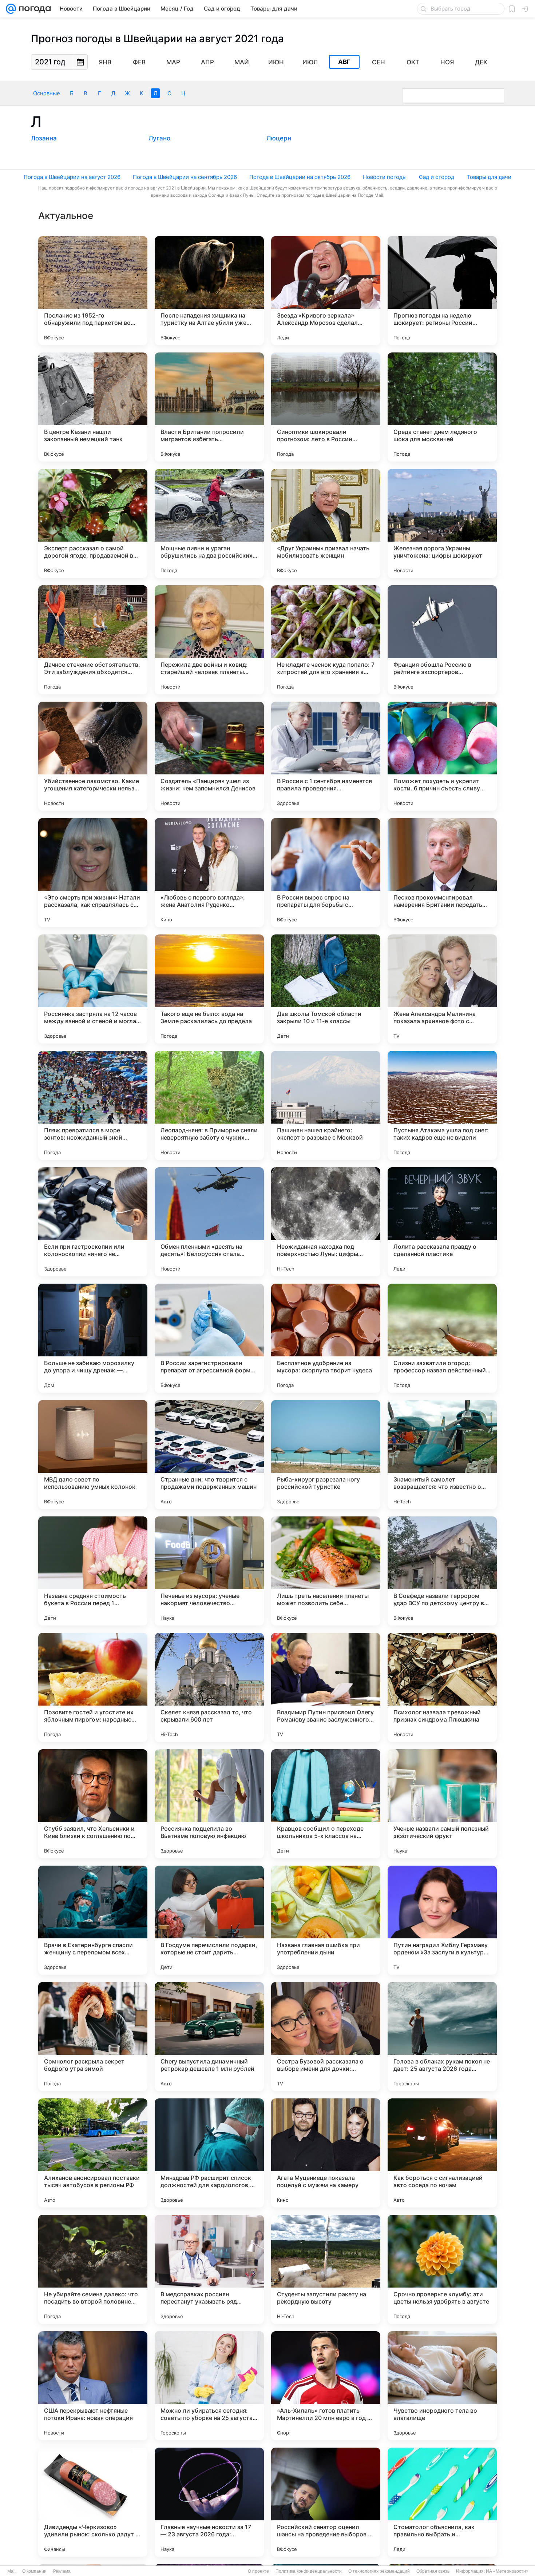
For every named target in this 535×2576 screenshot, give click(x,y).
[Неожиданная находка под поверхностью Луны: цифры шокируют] (326, 1222)
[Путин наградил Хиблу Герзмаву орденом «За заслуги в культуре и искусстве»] (442, 1920)
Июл (310, 62)
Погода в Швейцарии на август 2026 (72, 177)
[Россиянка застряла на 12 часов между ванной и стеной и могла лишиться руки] (93, 989)
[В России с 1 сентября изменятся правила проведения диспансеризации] (326, 756)
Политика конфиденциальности (309, 2571)
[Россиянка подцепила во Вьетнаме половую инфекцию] (209, 1804)
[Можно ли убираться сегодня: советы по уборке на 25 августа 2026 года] (209, 2386)
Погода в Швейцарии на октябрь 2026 (300, 177)
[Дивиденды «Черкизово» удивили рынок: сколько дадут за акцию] (93, 2502)
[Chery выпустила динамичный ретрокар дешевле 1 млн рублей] (209, 2037)
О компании (34, 2571)
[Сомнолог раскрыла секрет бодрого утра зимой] (93, 2037)
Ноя (447, 62)
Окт (413, 62)
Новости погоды (385, 177)
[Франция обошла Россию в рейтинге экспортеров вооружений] (442, 640)
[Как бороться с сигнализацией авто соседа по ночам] (442, 2153)
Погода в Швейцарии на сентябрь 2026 (185, 177)
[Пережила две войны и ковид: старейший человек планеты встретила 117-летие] (209, 640)
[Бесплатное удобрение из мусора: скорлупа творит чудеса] (326, 1338)
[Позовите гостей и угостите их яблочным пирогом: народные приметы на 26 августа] (93, 1687)
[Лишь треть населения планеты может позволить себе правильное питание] (326, 1571)
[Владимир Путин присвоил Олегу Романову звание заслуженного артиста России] (326, 1687)
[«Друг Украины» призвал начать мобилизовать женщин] (326, 523)
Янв (105, 62)
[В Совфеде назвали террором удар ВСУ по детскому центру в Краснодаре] (442, 1571)
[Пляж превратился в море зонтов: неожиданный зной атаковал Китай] (93, 1105)
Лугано (159, 138)
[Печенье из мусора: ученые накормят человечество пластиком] (209, 1571)
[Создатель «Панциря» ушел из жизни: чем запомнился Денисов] (209, 756)
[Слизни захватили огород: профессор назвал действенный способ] (442, 1338)
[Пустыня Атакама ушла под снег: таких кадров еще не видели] (442, 1105)
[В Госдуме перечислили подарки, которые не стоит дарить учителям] (209, 1920)
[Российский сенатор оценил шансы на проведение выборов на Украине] (326, 2502)
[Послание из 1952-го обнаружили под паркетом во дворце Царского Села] (93, 291)
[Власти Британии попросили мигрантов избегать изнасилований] (209, 407)
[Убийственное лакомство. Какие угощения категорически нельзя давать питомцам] (93, 756)
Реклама (62, 2571)
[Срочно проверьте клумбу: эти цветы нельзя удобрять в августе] (442, 2269)
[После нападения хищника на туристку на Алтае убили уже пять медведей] (209, 291)
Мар (173, 62)
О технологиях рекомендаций (379, 2571)
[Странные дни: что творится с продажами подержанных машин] (209, 1455)
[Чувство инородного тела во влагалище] (442, 2386)
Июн (276, 62)
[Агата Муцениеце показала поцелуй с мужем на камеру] (326, 2153)
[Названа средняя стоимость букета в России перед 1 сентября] (93, 1571)
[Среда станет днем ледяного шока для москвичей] (442, 407)
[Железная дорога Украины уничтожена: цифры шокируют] (442, 523)
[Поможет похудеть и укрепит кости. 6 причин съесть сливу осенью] (442, 756)
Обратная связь (433, 2571)
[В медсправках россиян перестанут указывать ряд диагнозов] (209, 2269)
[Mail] (11, 9)
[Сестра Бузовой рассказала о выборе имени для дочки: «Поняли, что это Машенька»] (326, 2037)
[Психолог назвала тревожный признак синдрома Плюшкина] (442, 1687)
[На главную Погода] (33, 9)
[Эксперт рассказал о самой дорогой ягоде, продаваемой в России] (93, 523)
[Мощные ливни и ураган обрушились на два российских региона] (209, 523)
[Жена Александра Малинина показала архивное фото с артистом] (442, 989)
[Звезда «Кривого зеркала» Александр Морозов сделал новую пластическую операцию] (326, 291)
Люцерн (279, 138)
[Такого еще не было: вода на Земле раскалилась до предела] (209, 989)
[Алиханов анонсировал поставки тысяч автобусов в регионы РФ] (93, 2153)
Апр (207, 62)
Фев (139, 62)
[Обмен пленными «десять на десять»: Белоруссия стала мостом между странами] (209, 1222)
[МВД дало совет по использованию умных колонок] (93, 1455)
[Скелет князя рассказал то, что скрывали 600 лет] (209, 1687)
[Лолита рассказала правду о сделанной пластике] (442, 1222)
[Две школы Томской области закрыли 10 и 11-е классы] (326, 989)
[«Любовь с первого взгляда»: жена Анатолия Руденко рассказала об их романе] (209, 873)
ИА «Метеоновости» (507, 2571)
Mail (11, 2571)
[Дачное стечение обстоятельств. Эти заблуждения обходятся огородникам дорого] (93, 640)
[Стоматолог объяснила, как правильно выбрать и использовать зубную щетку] (442, 2502)
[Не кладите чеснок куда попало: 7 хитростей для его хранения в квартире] (326, 640)
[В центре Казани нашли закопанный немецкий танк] (93, 407)
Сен (379, 62)
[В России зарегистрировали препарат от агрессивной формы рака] (209, 1338)
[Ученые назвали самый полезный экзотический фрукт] (442, 1804)
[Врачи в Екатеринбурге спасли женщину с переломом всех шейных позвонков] (93, 1920)
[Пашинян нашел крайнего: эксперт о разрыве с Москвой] (326, 1105)
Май (242, 62)
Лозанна (44, 138)
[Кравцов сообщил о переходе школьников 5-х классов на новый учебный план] (326, 1804)
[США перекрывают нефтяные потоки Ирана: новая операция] (93, 2386)
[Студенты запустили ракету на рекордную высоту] (326, 2269)
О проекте (258, 2571)
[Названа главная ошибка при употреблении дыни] (326, 1920)
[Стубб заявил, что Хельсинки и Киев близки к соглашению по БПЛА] (93, 1804)
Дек (481, 62)
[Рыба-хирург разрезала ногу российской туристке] (326, 1455)
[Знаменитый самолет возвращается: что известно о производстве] (442, 1455)
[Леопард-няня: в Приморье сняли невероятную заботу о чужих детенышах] (209, 1105)
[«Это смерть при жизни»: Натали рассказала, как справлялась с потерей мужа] (93, 873)
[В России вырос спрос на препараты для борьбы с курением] (326, 873)
